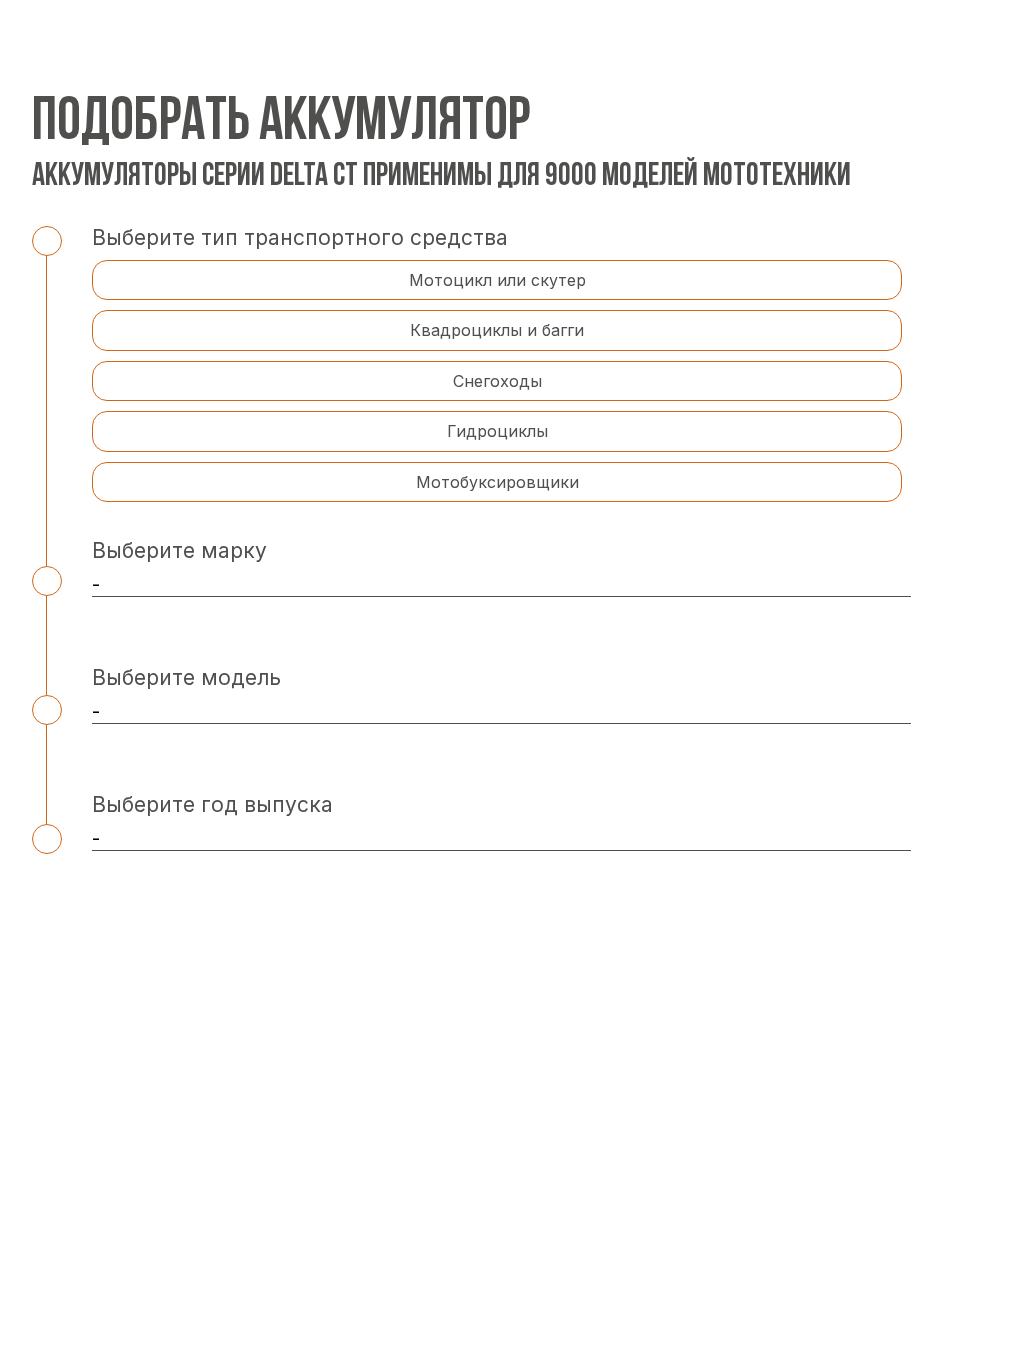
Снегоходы (497, 381)
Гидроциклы (497, 431)
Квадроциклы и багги (497, 330)
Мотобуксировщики (497, 482)
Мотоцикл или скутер (497, 280)
